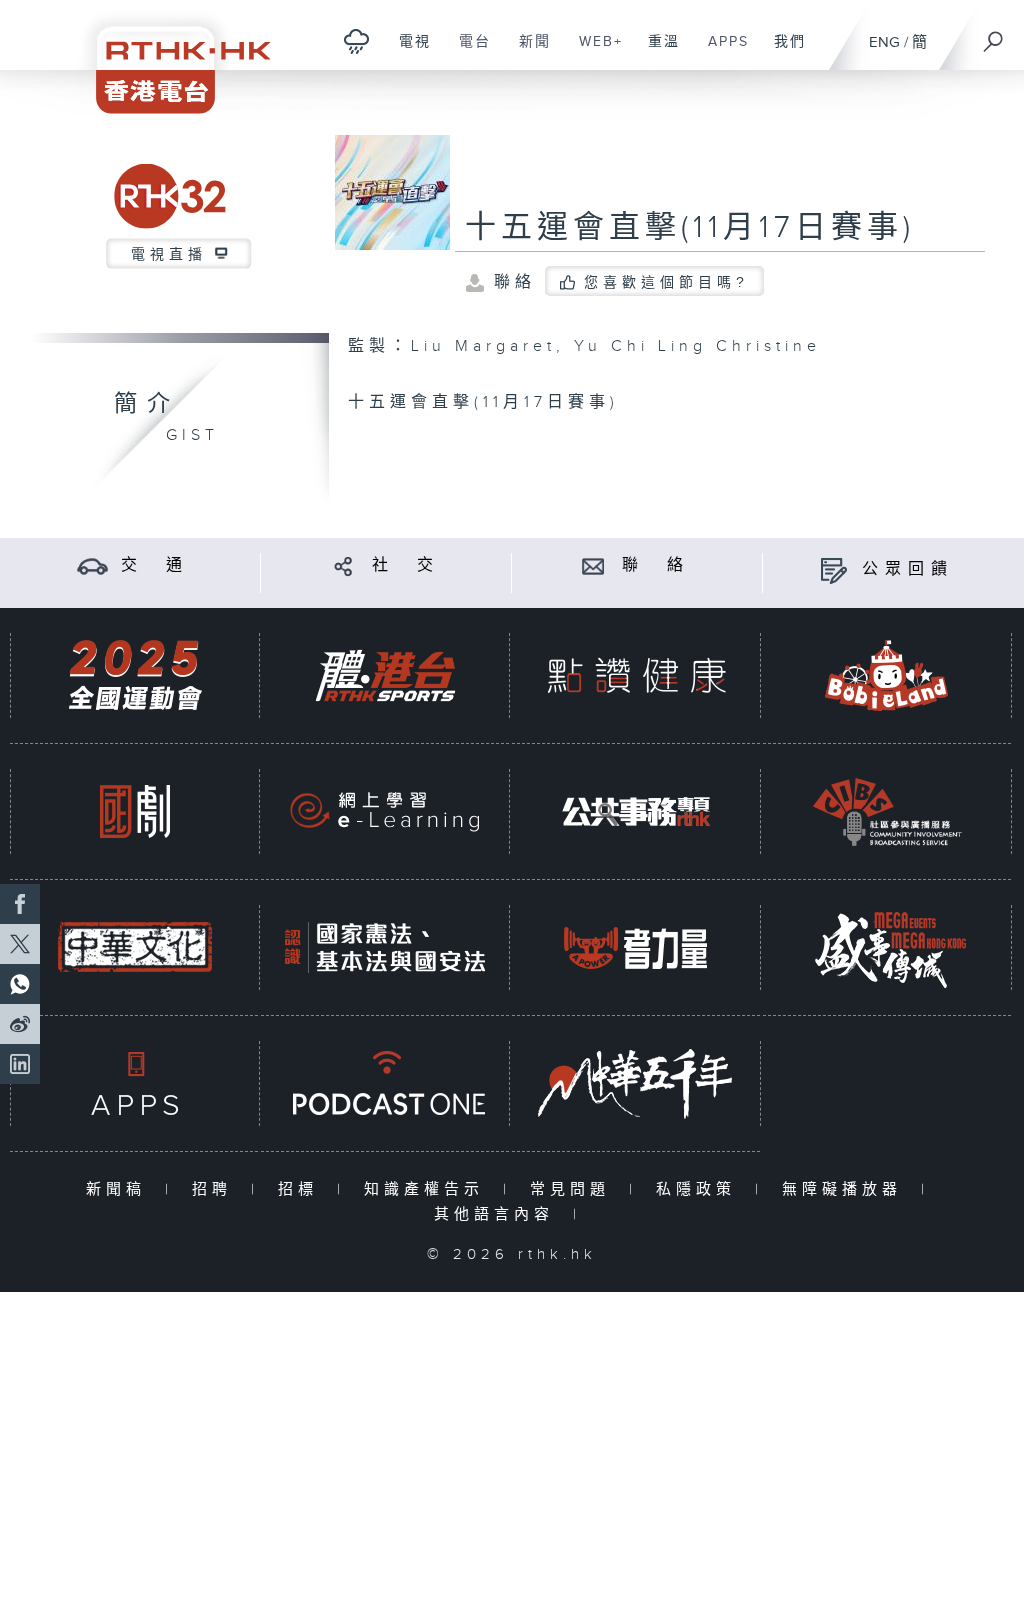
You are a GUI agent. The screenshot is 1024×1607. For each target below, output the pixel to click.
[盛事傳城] (887, 947)
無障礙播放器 (846, 1189)
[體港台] (385, 675)
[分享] (343, 565)
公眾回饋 (908, 569)
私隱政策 (700, 1189)
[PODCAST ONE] (385, 1083)
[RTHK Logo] (170, 56)
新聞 (527, 52)
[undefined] (356, 40)
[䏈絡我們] (593, 565)
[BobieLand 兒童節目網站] (887, 675)
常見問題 (574, 1189)
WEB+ (593, 52)
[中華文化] (135, 947)
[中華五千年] (636, 1083)
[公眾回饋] (833, 569)
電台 (467, 52)
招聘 (216, 1189)
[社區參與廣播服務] (887, 811)
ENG (884, 42)
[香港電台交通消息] (92, 565)
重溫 (656, 52)
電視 (407, 52)
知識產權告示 (428, 1189)
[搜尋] (994, 35)
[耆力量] (636, 947)
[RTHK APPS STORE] (135, 1083)
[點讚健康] (636, 675)
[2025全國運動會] (135, 675)
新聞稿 (120, 1189)
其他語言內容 (498, 1214)
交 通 (155, 565)
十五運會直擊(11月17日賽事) (690, 228)
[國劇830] (135, 811)
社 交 (406, 565)
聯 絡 (656, 565)
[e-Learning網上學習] (385, 811)
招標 (302, 1189)
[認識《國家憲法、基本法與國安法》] (385, 947)
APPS (721, 52)
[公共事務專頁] (636, 811)
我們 (782, 52)
